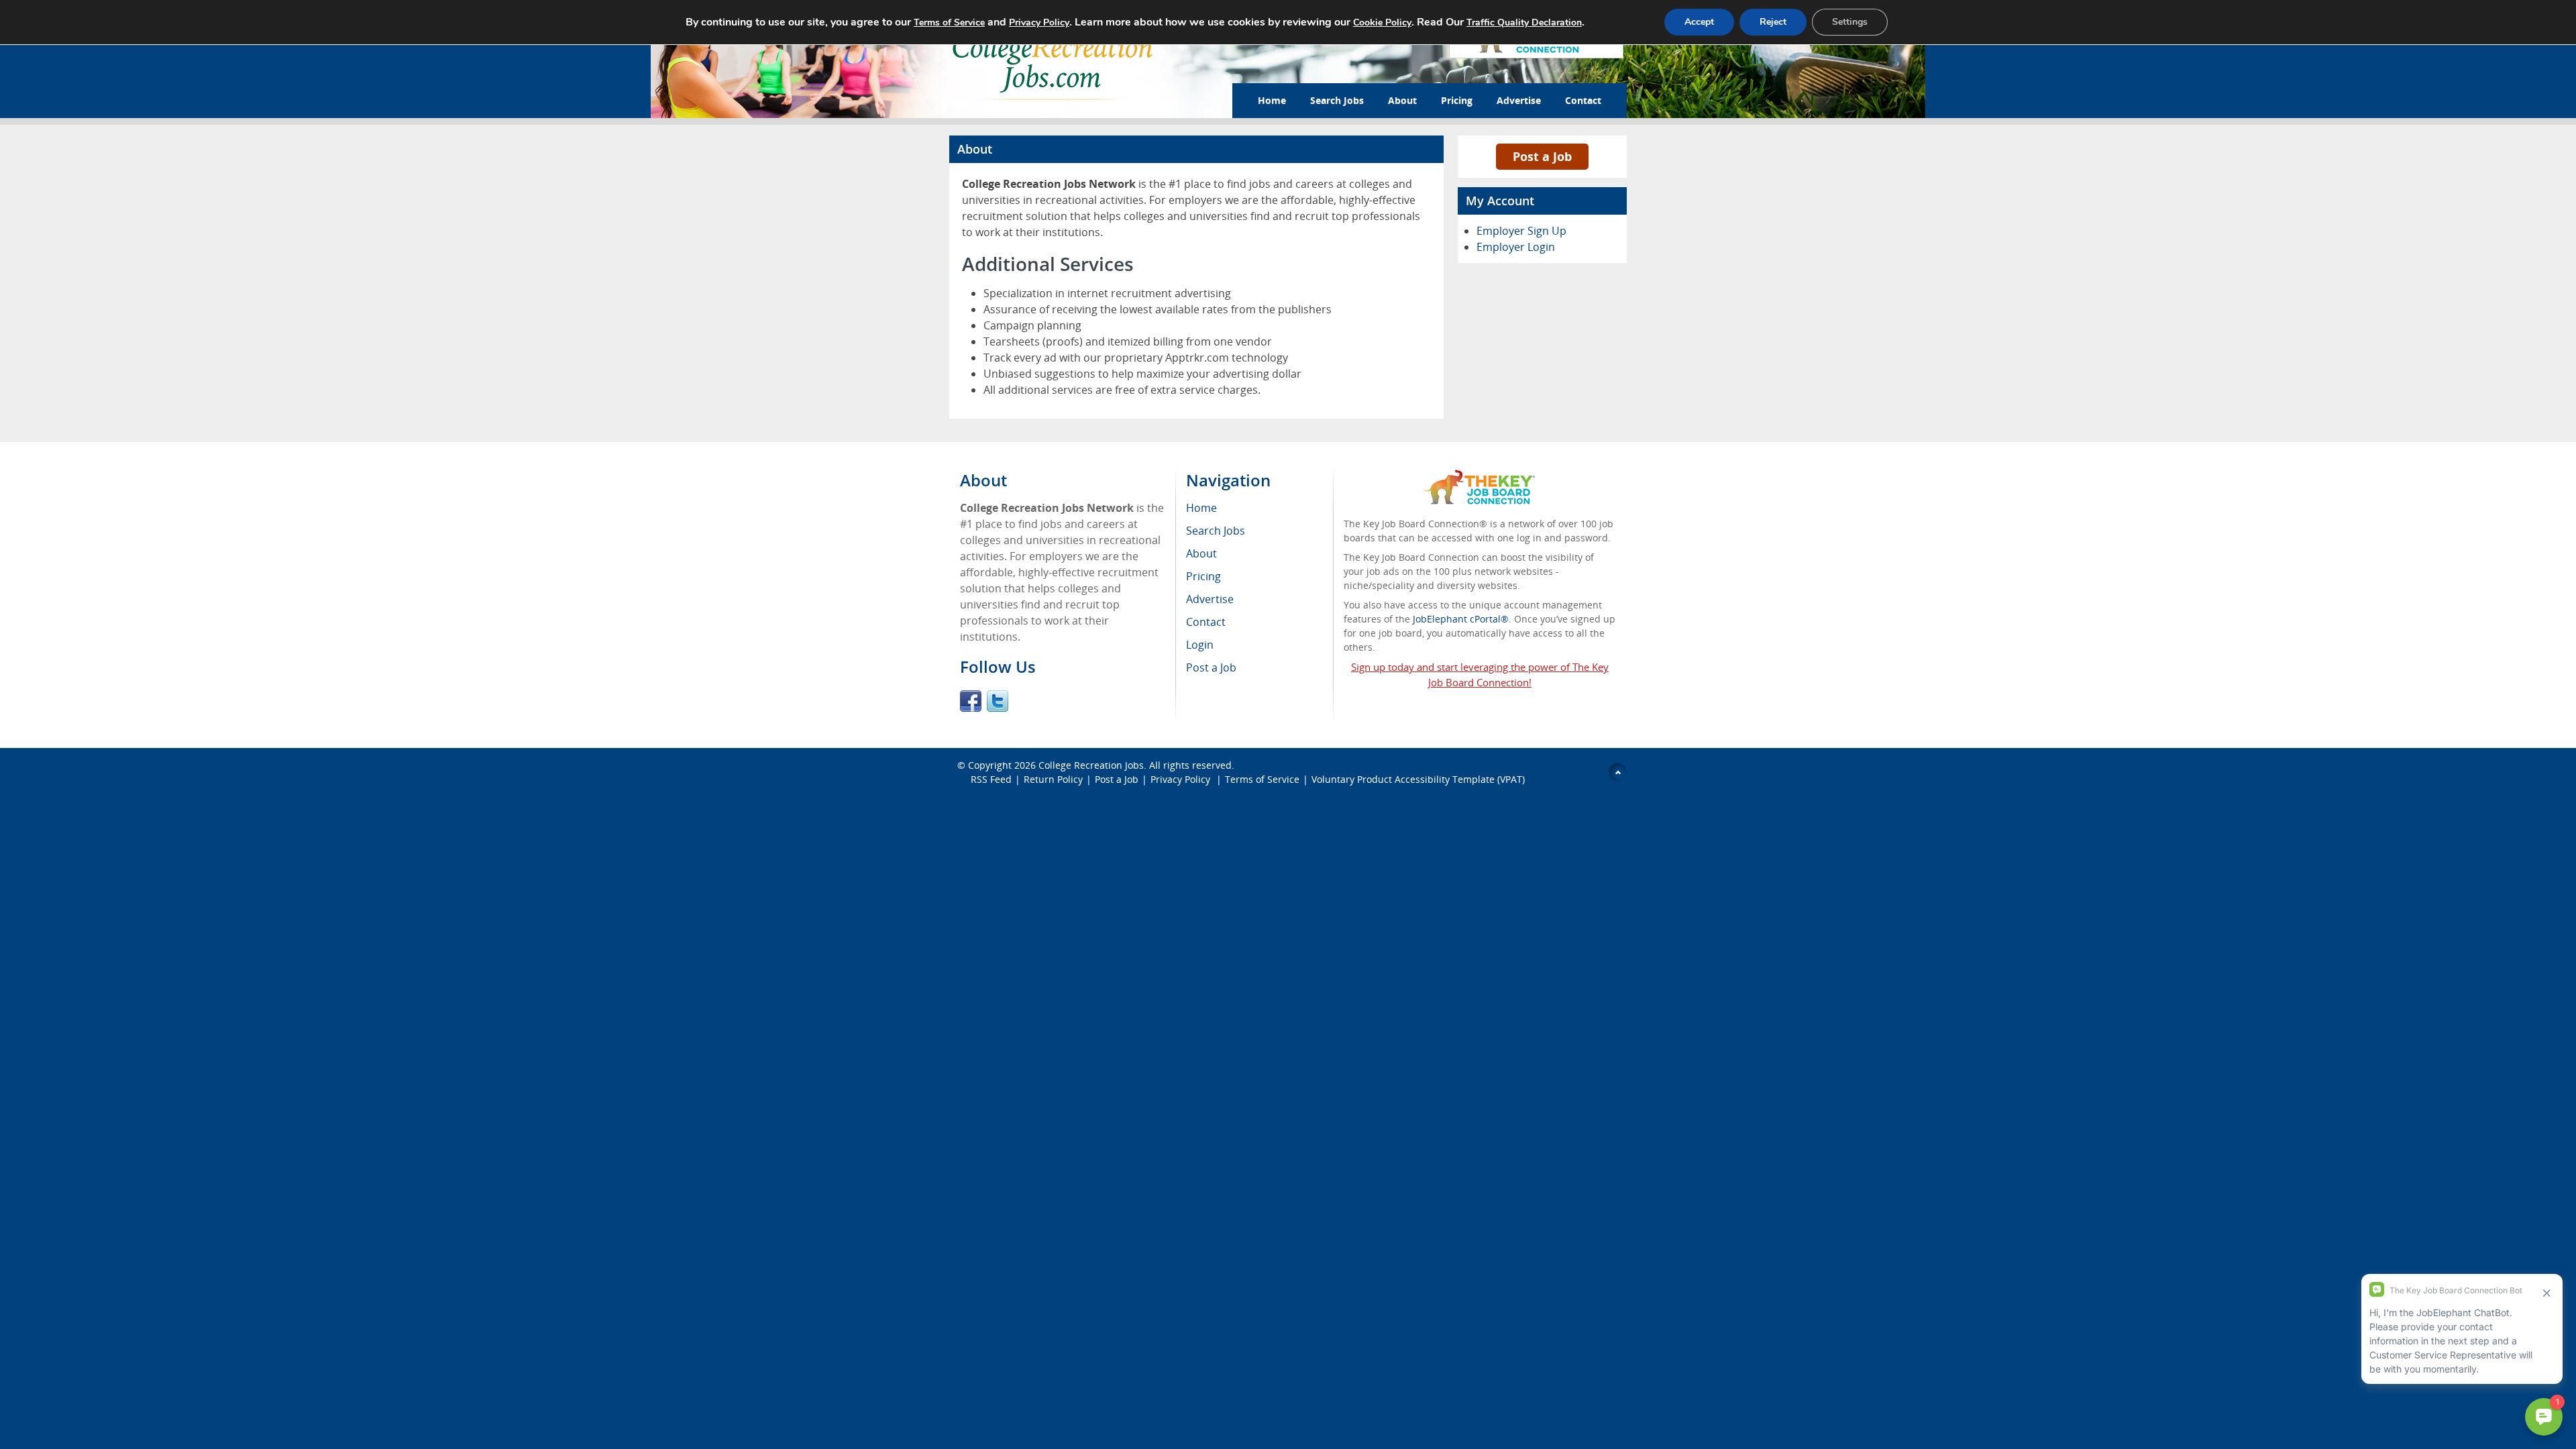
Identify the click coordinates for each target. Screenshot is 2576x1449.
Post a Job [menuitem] (1211, 667)
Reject (1773, 22)
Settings (1850, 22)
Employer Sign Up (1521, 231)
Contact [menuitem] (1206, 622)
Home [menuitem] (1201, 508)
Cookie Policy (1382, 22)
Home (1272, 100)
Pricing (1457, 100)
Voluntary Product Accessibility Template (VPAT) (1418, 779)
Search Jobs (1337, 100)
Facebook (971, 701)
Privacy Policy (1182, 779)
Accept (1699, 22)
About (1402, 100)
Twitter (998, 701)
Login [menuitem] (1200, 645)
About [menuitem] (1201, 553)
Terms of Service (1262, 779)
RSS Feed (991, 779)
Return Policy (1053, 779)
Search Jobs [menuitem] (1216, 531)
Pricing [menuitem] (1203, 576)
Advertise (1519, 100)
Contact (1583, 100)
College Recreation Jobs (1091, 765)
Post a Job (1542, 156)
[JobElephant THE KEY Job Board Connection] (1480, 476)
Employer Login (1516, 247)
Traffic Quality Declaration (1524, 22)
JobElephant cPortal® (1461, 619)
